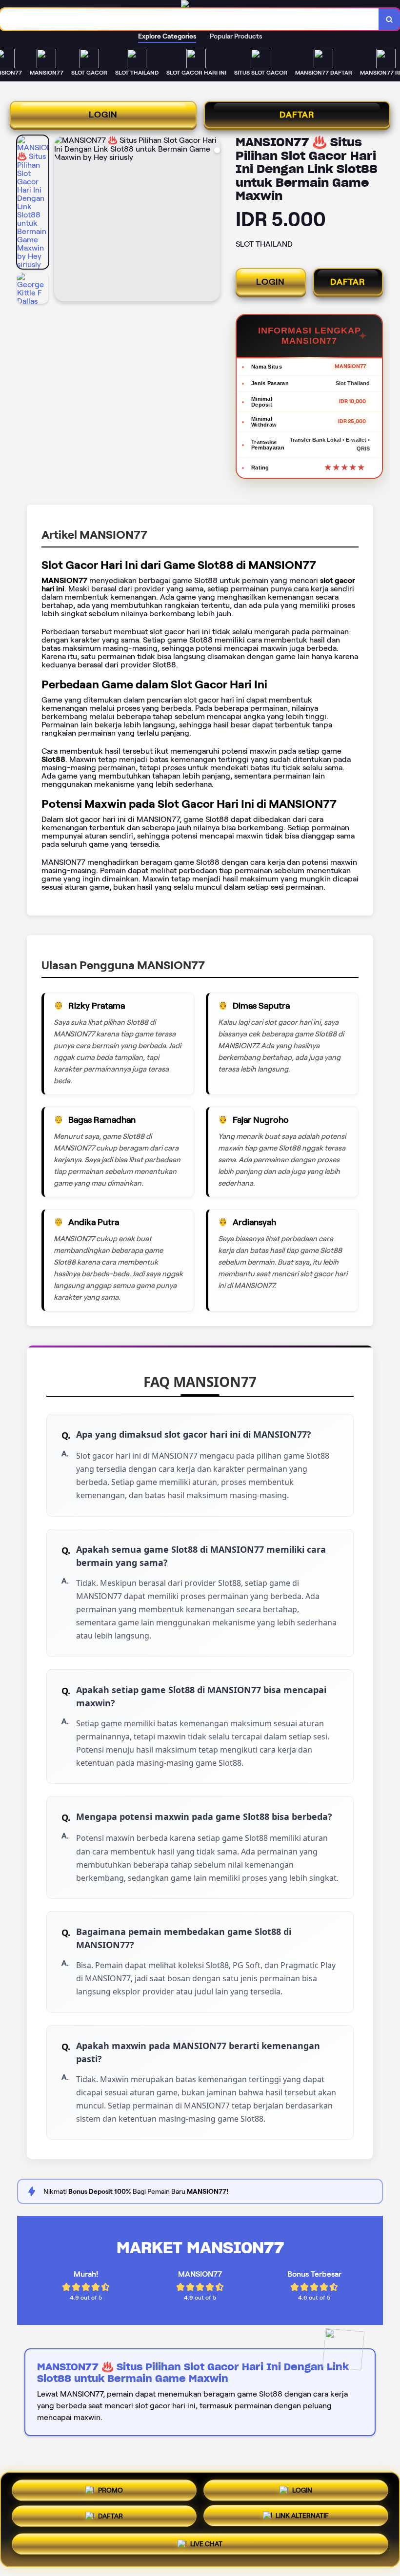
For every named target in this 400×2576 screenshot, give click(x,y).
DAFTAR (297, 115)
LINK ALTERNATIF (302, 2519)
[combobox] (190, 19)
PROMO (110, 2488)
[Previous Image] (62, 220)
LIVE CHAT (206, 2548)
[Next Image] (212, 220)
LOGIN (103, 115)
